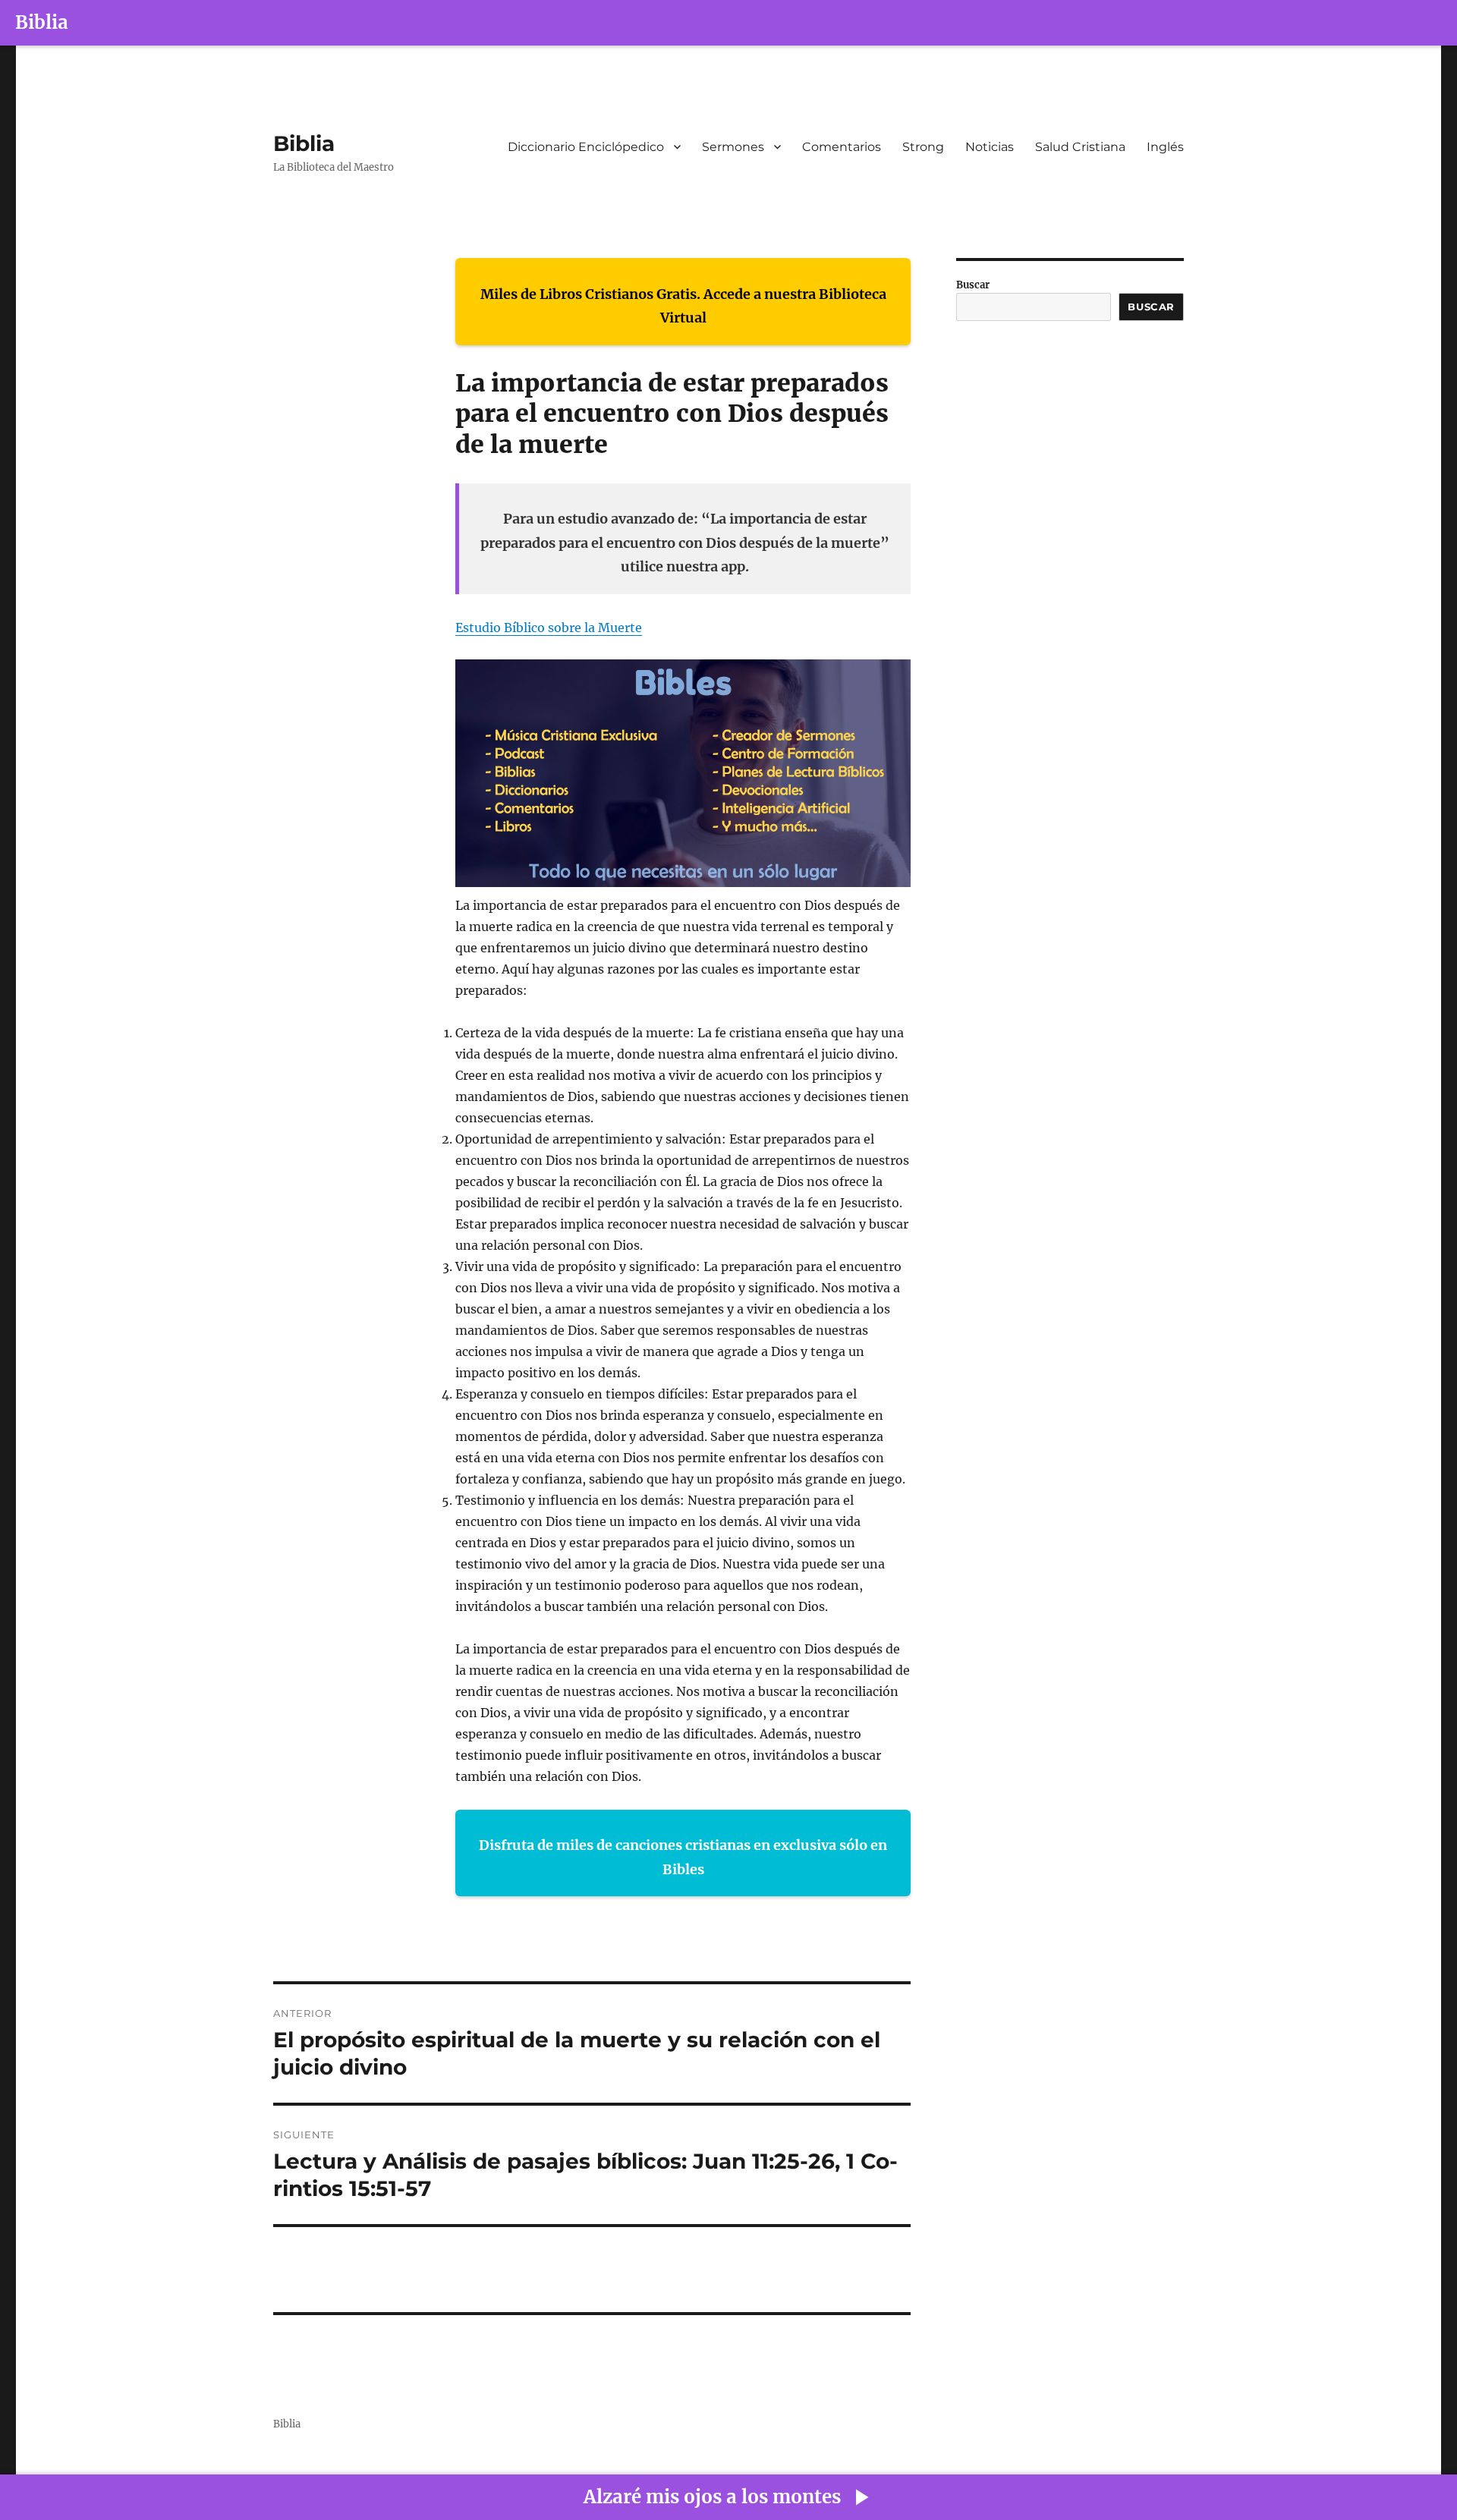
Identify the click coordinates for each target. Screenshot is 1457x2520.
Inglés (1165, 147)
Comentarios (842, 147)
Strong (923, 147)
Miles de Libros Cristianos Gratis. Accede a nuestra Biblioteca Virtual (683, 306)
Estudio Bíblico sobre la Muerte (549, 628)
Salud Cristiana (1080, 147)
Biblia (42, 22)
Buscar (973, 285)
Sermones (733, 147)
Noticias (990, 147)
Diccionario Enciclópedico (586, 147)
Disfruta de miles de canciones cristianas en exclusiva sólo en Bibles (683, 1857)
